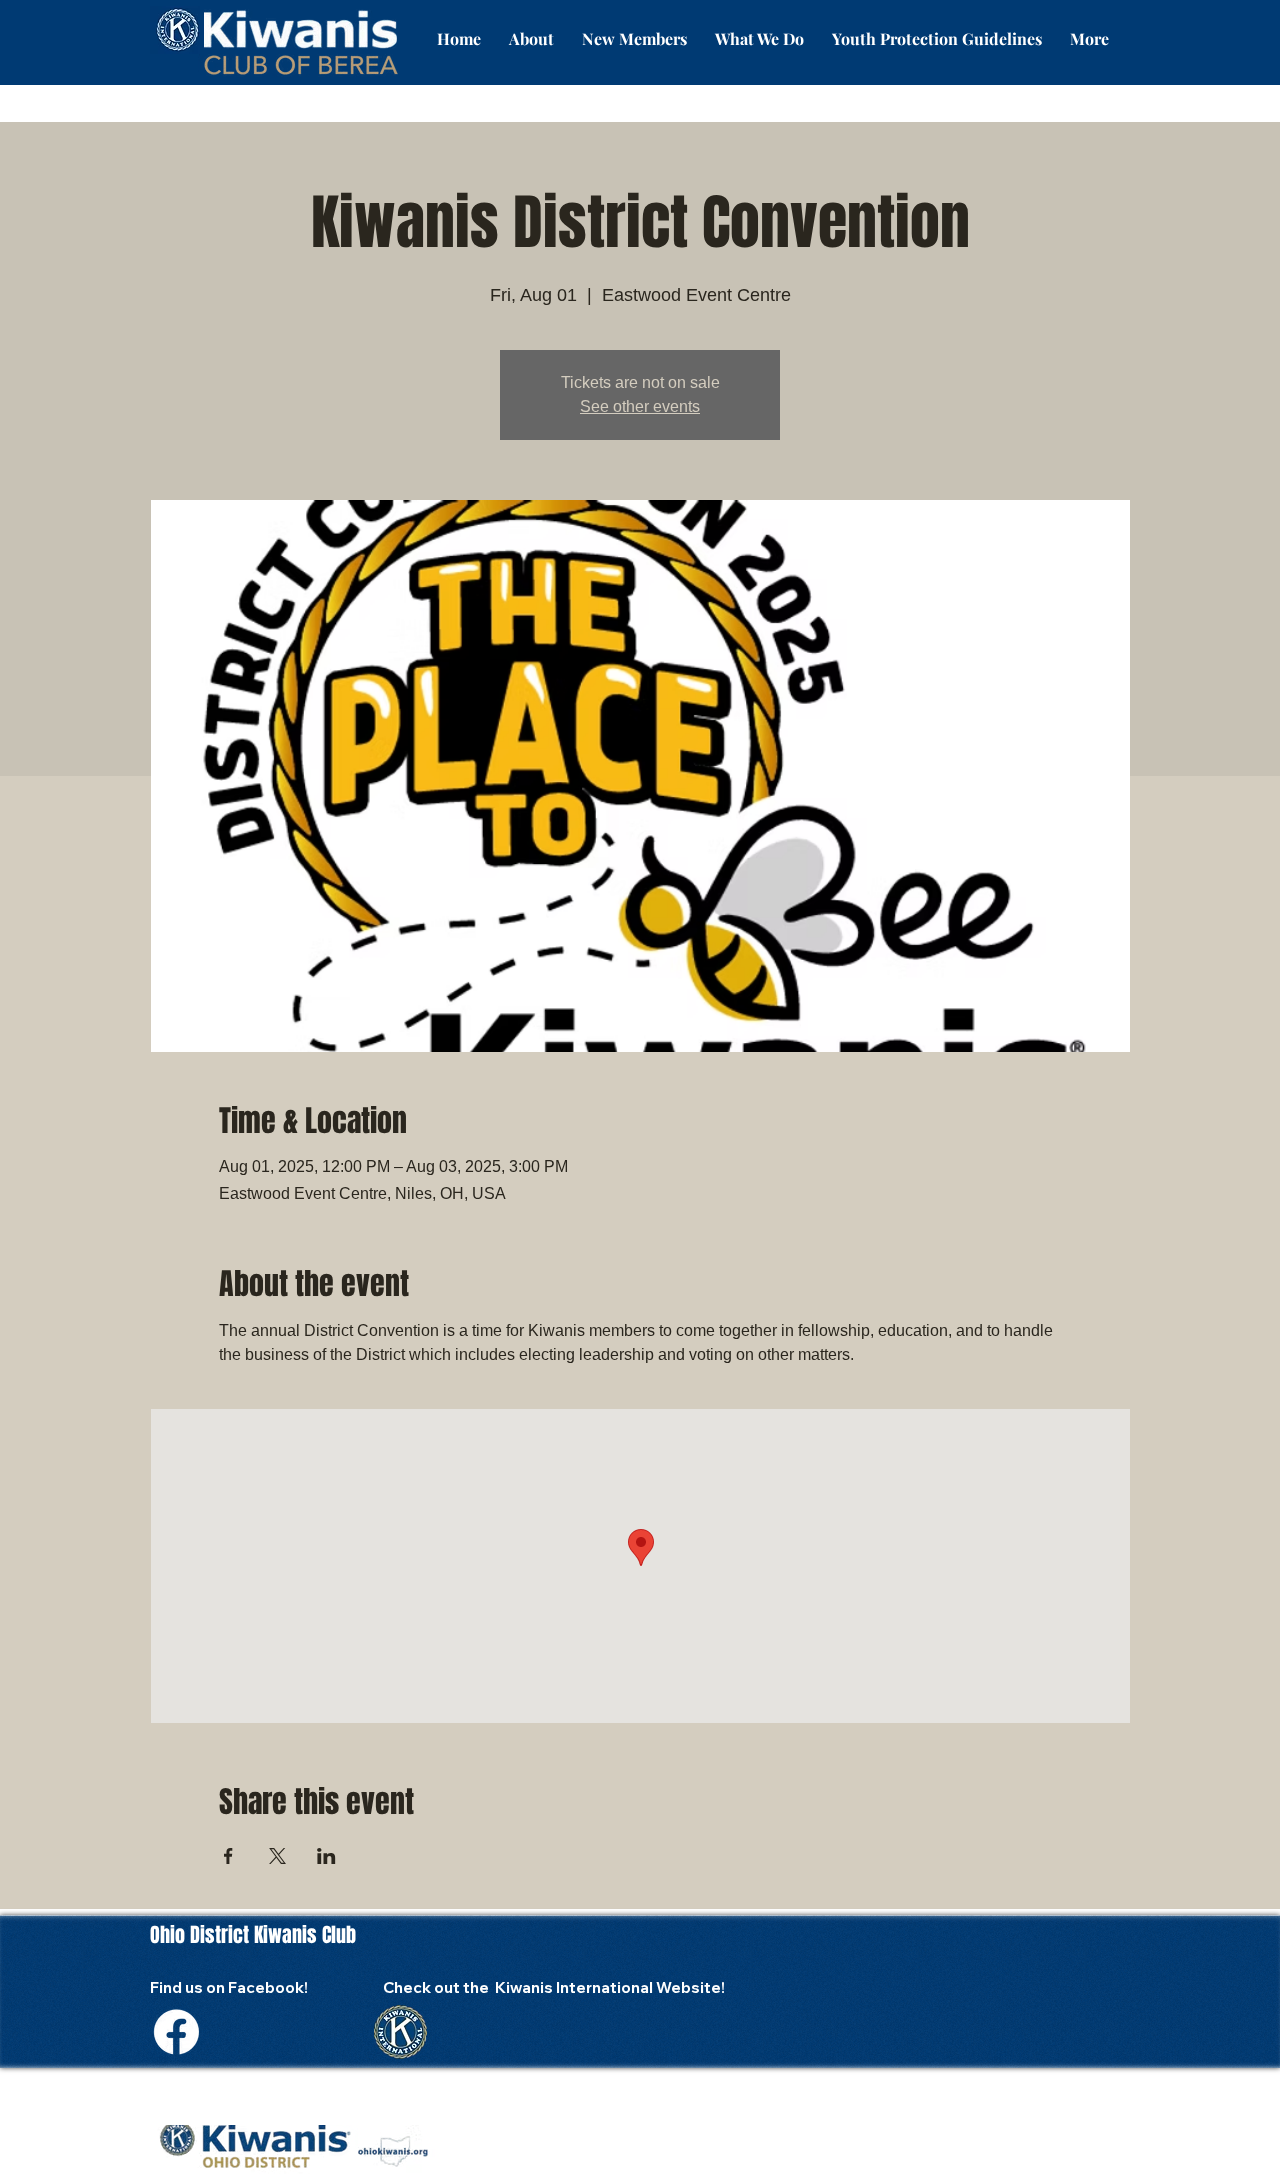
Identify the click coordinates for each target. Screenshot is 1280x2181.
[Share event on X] (277, 1856)
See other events (640, 406)
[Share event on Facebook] (228, 1856)
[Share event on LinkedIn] (326, 1856)
